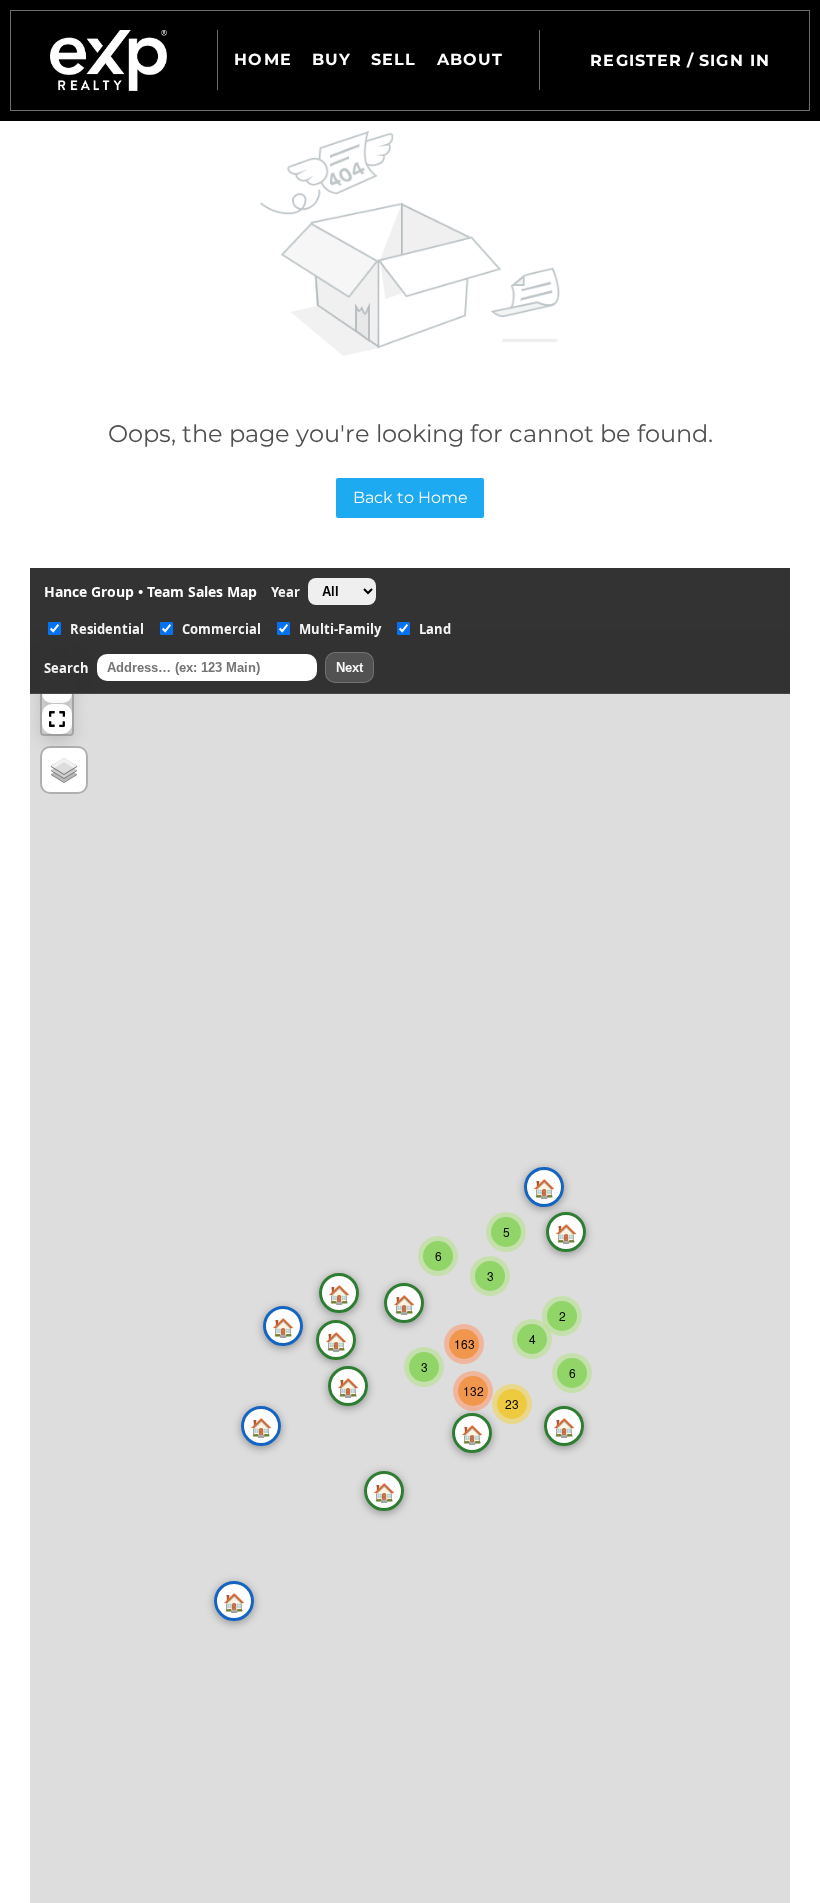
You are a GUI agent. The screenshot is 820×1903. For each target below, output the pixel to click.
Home (262, 59)
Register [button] (636, 60)
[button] (108, 60)
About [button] (470, 59)
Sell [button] (393, 59)
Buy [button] (331, 59)
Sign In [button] (734, 60)
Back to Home (410, 497)
